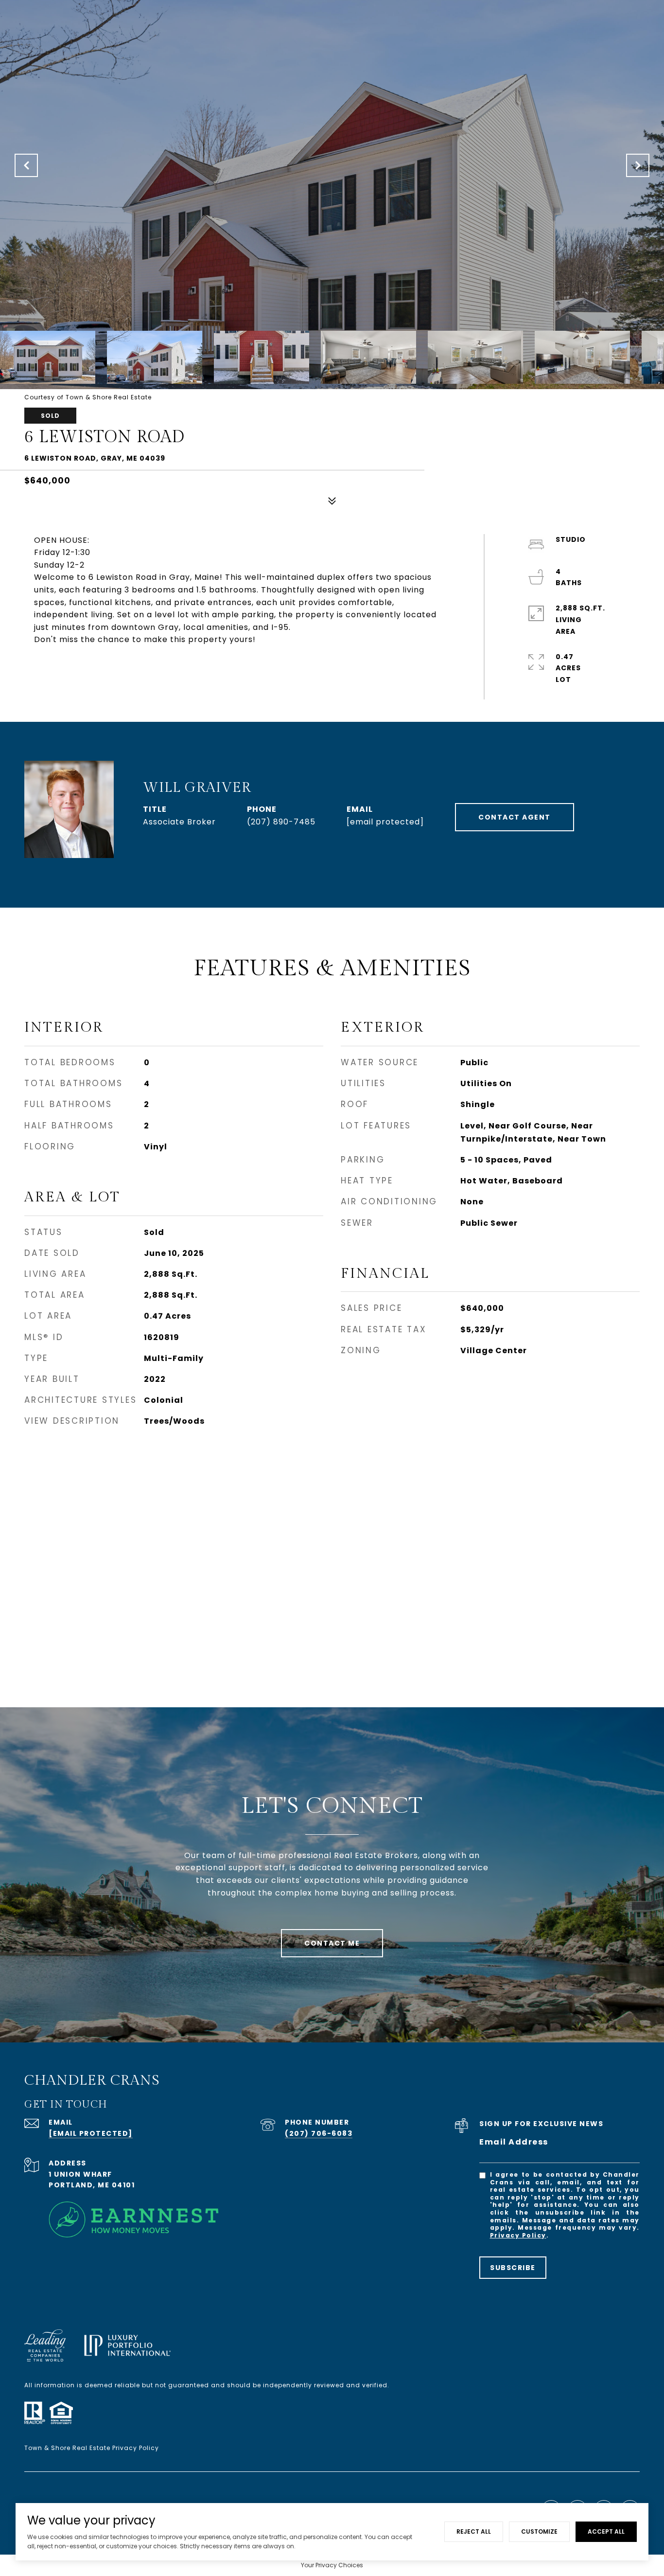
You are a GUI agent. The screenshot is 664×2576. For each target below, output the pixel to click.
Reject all (474, 2531)
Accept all (606, 2531)
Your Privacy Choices (332, 2565)
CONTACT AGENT (515, 817)
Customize (539, 2531)
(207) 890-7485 (281, 822)
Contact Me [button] (332, 1943)
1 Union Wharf (80, 2174)
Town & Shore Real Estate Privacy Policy (92, 2448)
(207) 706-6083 (319, 2133)
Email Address (514, 2142)
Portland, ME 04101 (92, 2185)
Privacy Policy (518, 2235)
